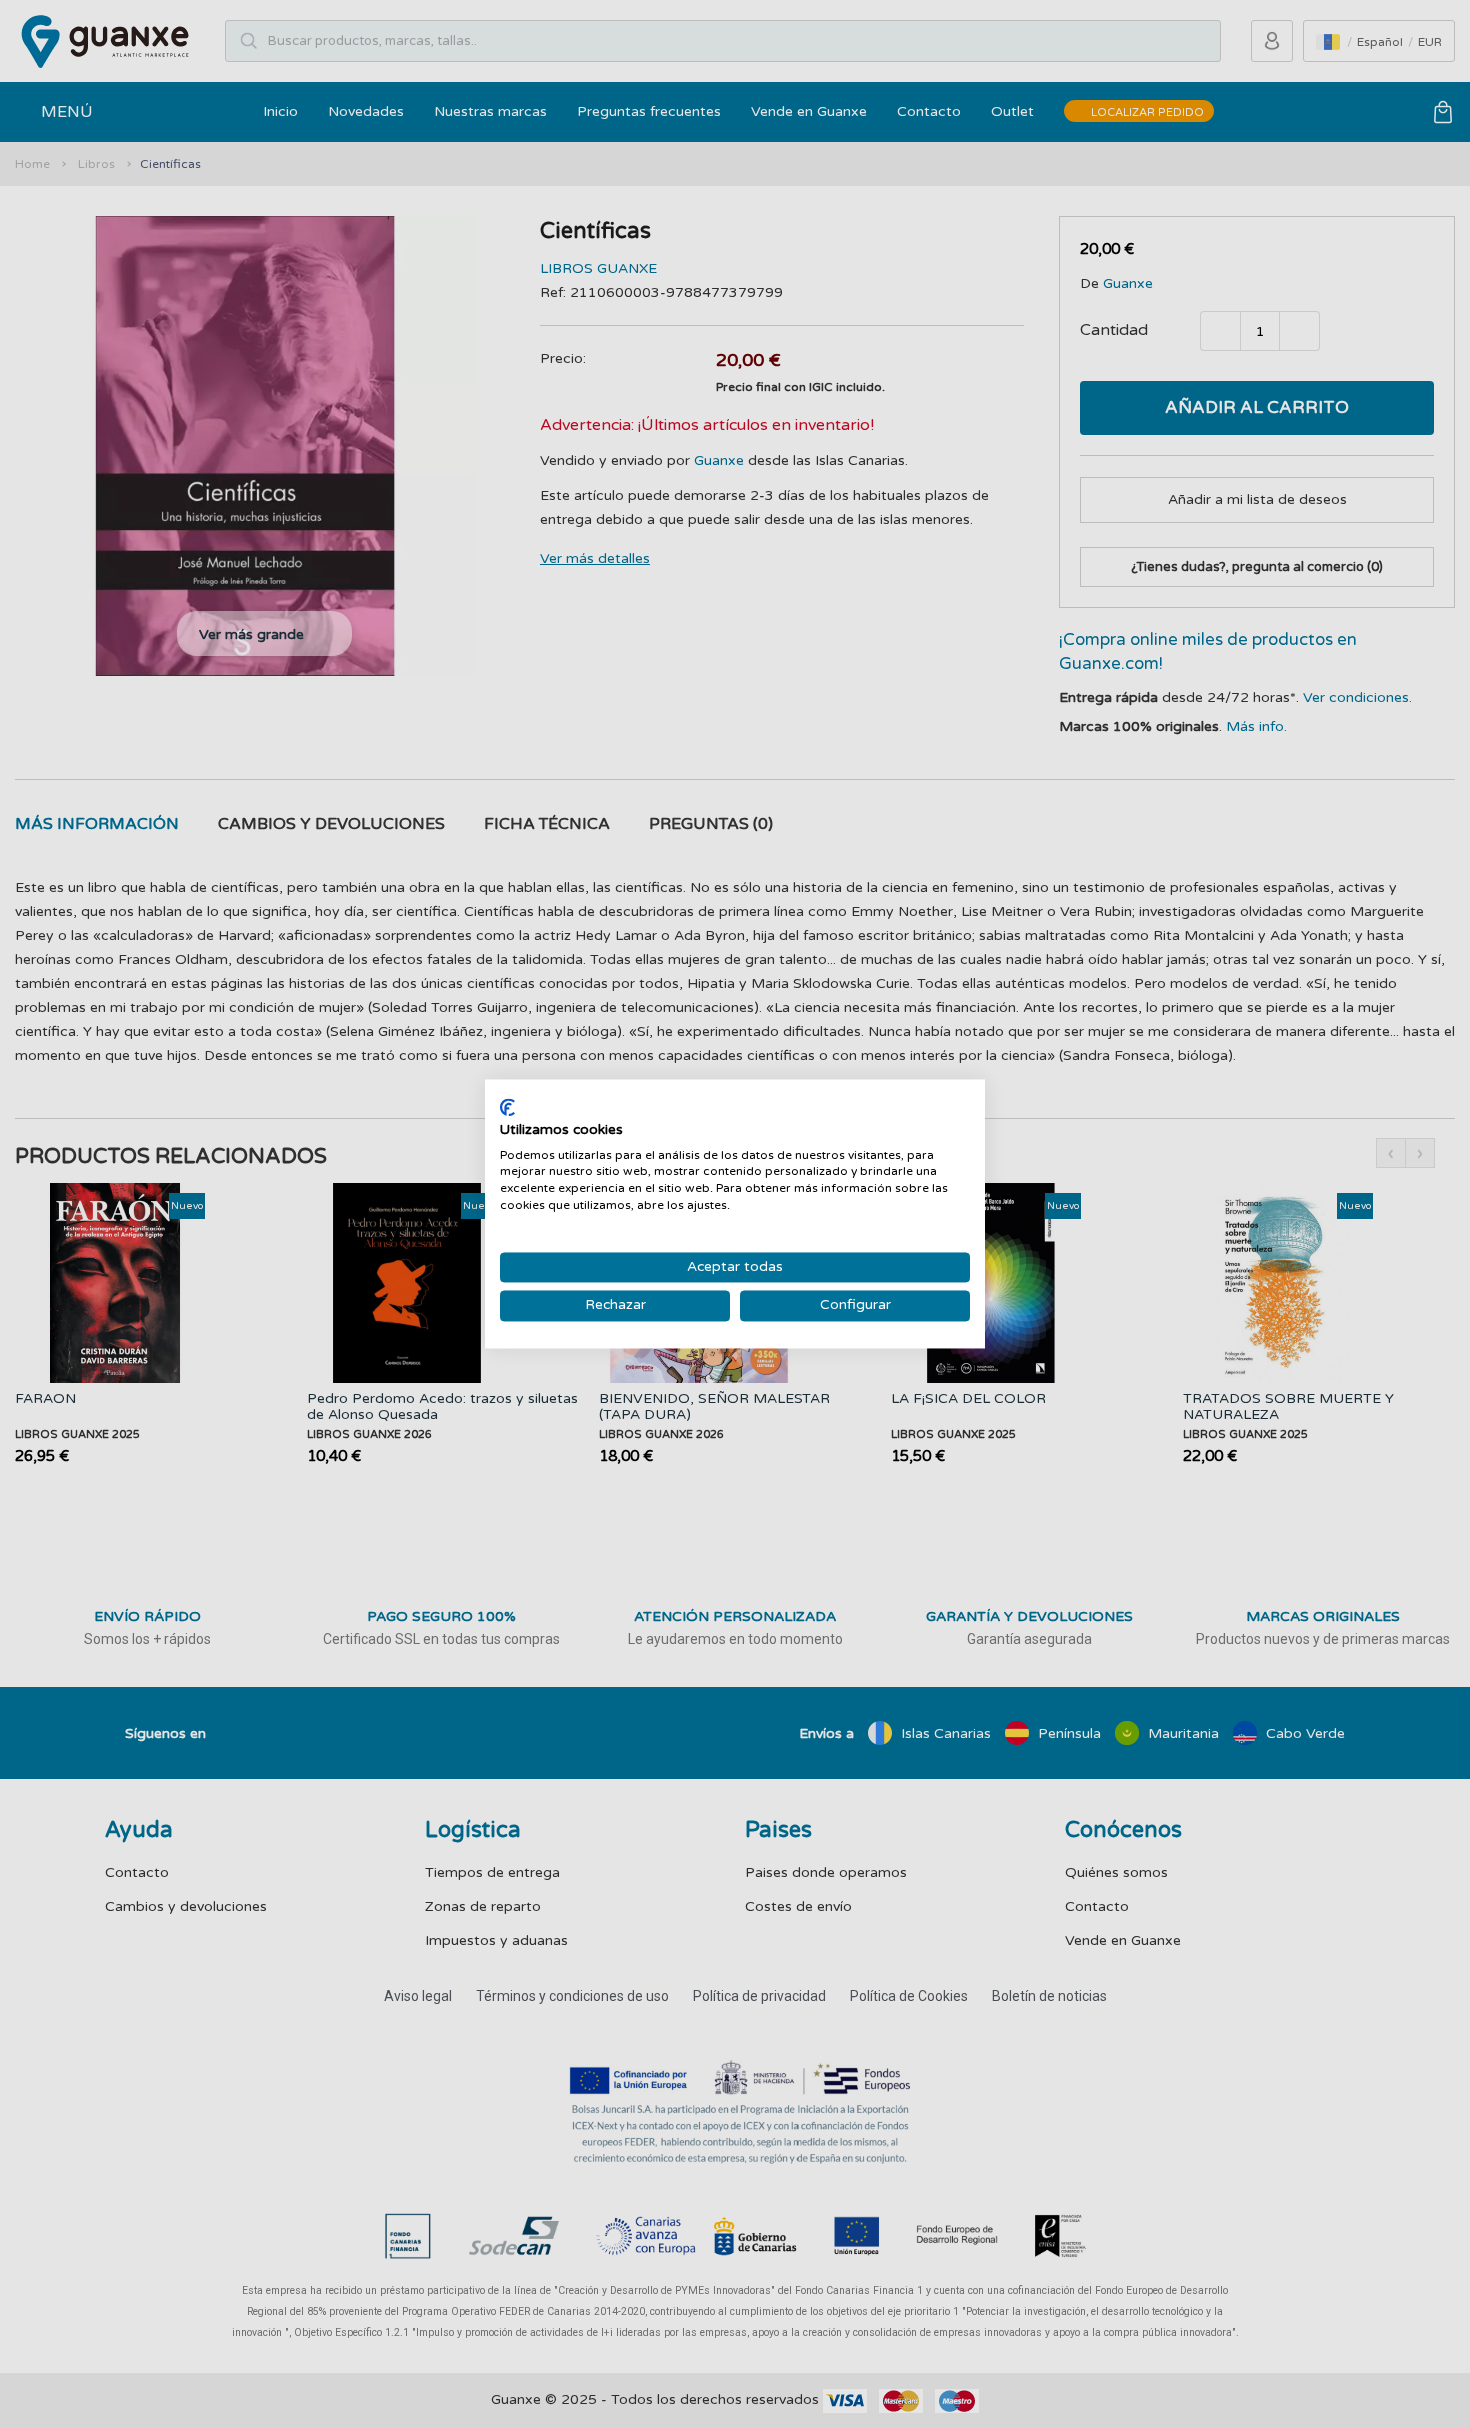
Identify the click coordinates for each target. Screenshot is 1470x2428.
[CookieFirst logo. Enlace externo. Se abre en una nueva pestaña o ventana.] (507, 1107)
